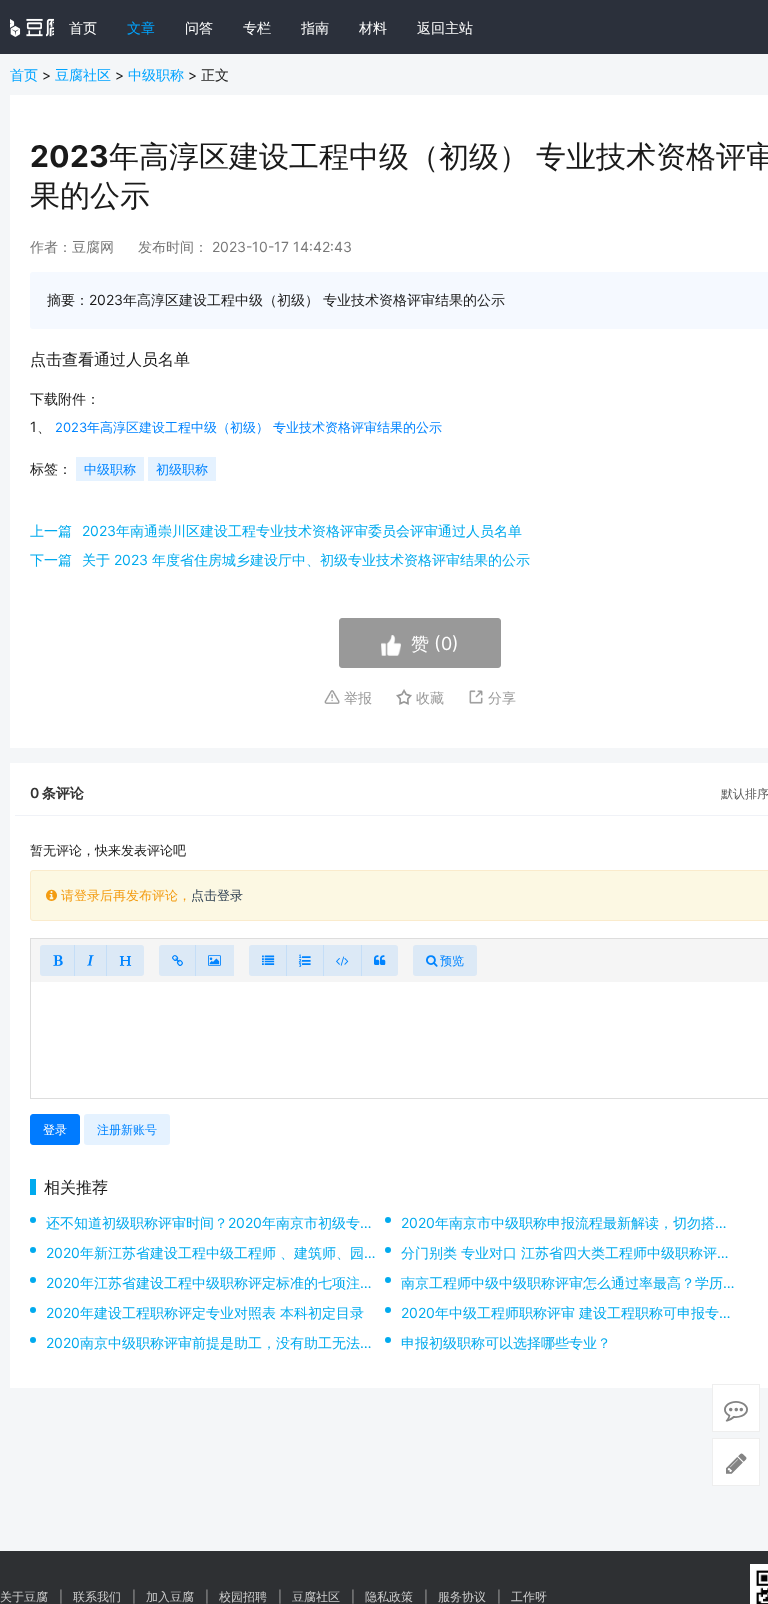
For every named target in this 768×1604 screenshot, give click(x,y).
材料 (373, 27)
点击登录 (217, 895)
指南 (315, 27)
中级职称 (156, 74)
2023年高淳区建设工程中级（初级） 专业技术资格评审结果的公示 (248, 427)
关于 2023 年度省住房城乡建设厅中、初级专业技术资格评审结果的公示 (306, 559)
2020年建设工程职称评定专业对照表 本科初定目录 (205, 1312)
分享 (500, 697)
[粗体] (57, 960)
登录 (55, 1129)
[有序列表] (305, 960)
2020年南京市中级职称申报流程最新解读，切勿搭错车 (572, 1222)
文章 (141, 27)
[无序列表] (268, 960)
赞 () (435, 643)
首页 (83, 27)
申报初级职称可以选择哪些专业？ (506, 1342)
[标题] (125, 960)
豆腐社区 (83, 74)
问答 (199, 27)
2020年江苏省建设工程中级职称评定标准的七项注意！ (217, 1282)
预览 (450, 960)
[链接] (177, 960)
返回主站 (445, 27)
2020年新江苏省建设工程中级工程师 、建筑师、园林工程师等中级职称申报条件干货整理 (324, 1252)
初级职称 (182, 469)
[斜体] (90, 960)
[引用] (379, 960)
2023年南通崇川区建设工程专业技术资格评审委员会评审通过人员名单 (302, 530)
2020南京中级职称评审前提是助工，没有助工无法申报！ (224, 1342)
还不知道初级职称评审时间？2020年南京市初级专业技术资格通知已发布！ (280, 1222)
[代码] (342, 960)
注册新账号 (127, 1129)
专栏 (257, 27)
